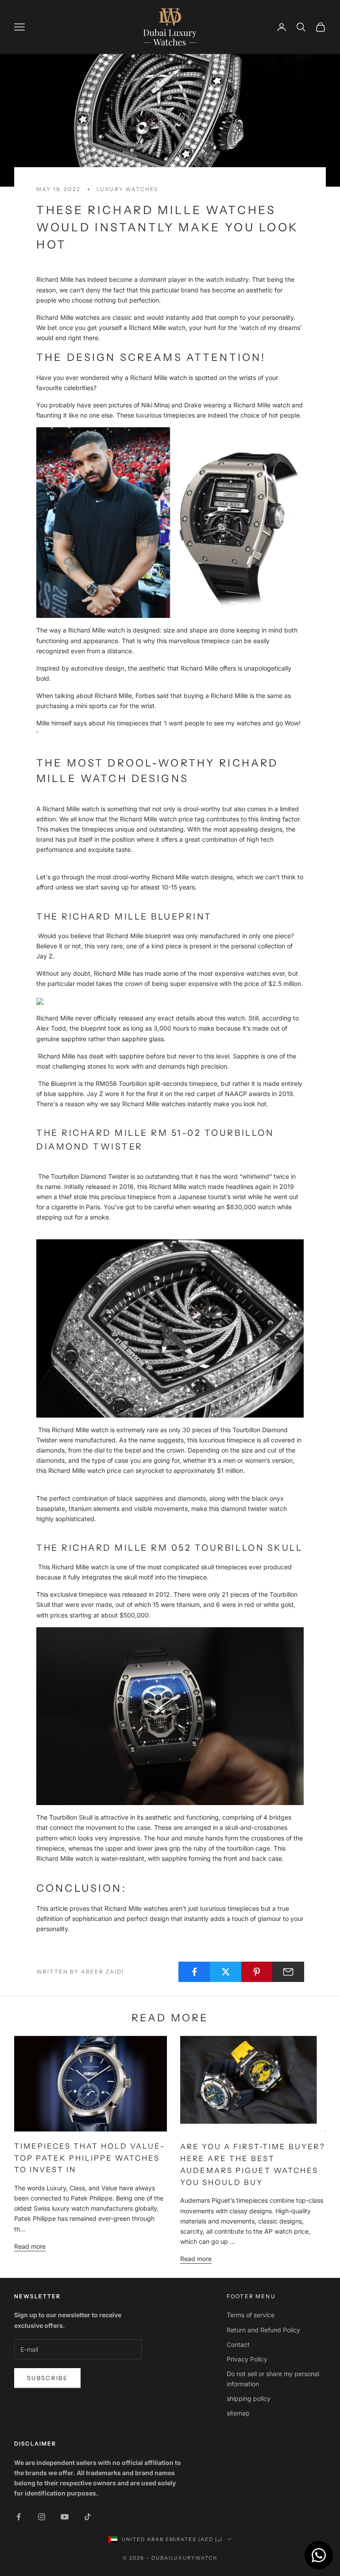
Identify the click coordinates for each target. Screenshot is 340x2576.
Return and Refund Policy (263, 2330)
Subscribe (47, 2378)
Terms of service (251, 2315)
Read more (30, 2246)
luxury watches (127, 189)
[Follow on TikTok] (88, 2517)
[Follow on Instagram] (42, 2517)
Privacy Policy (247, 2359)
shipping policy (249, 2398)
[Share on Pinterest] (257, 1972)
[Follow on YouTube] (65, 2517)
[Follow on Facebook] (19, 2517)
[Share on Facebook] (194, 1972)
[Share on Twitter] (226, 1972)
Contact (238, 2344)
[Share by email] (288, 1972)
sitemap (238, 2413)
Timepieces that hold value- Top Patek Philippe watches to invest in (90, 2158)
